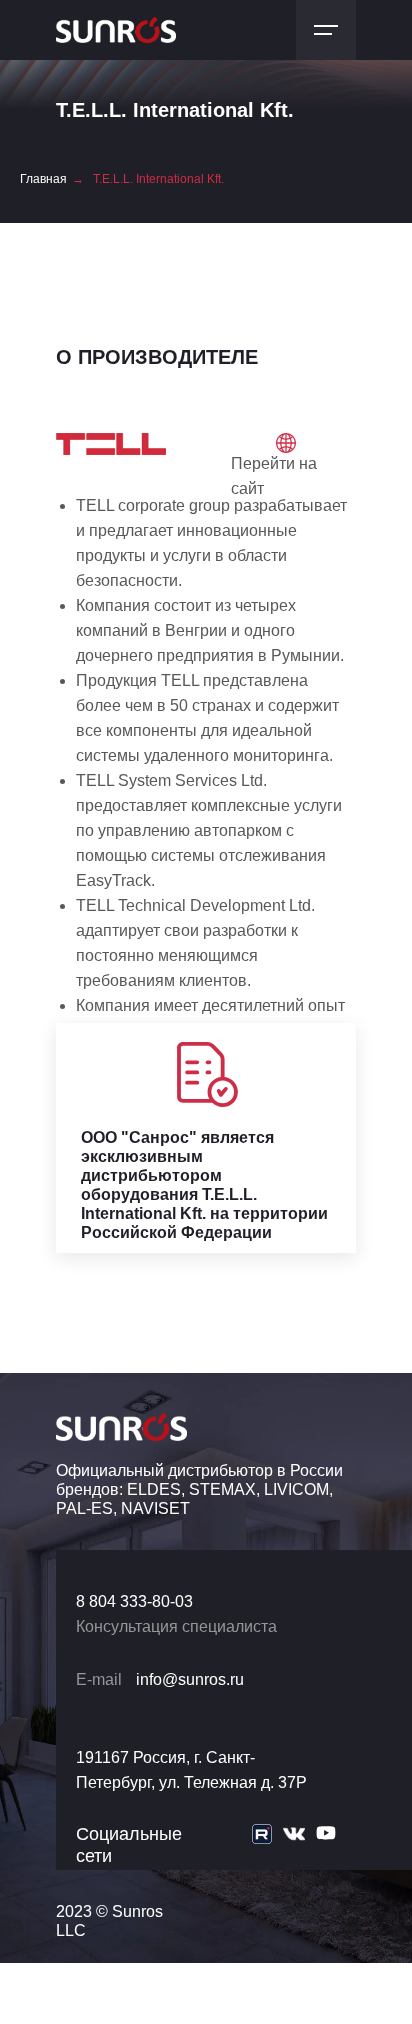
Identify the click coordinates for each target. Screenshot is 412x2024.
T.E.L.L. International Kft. (158, 179)
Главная (43, 179)
